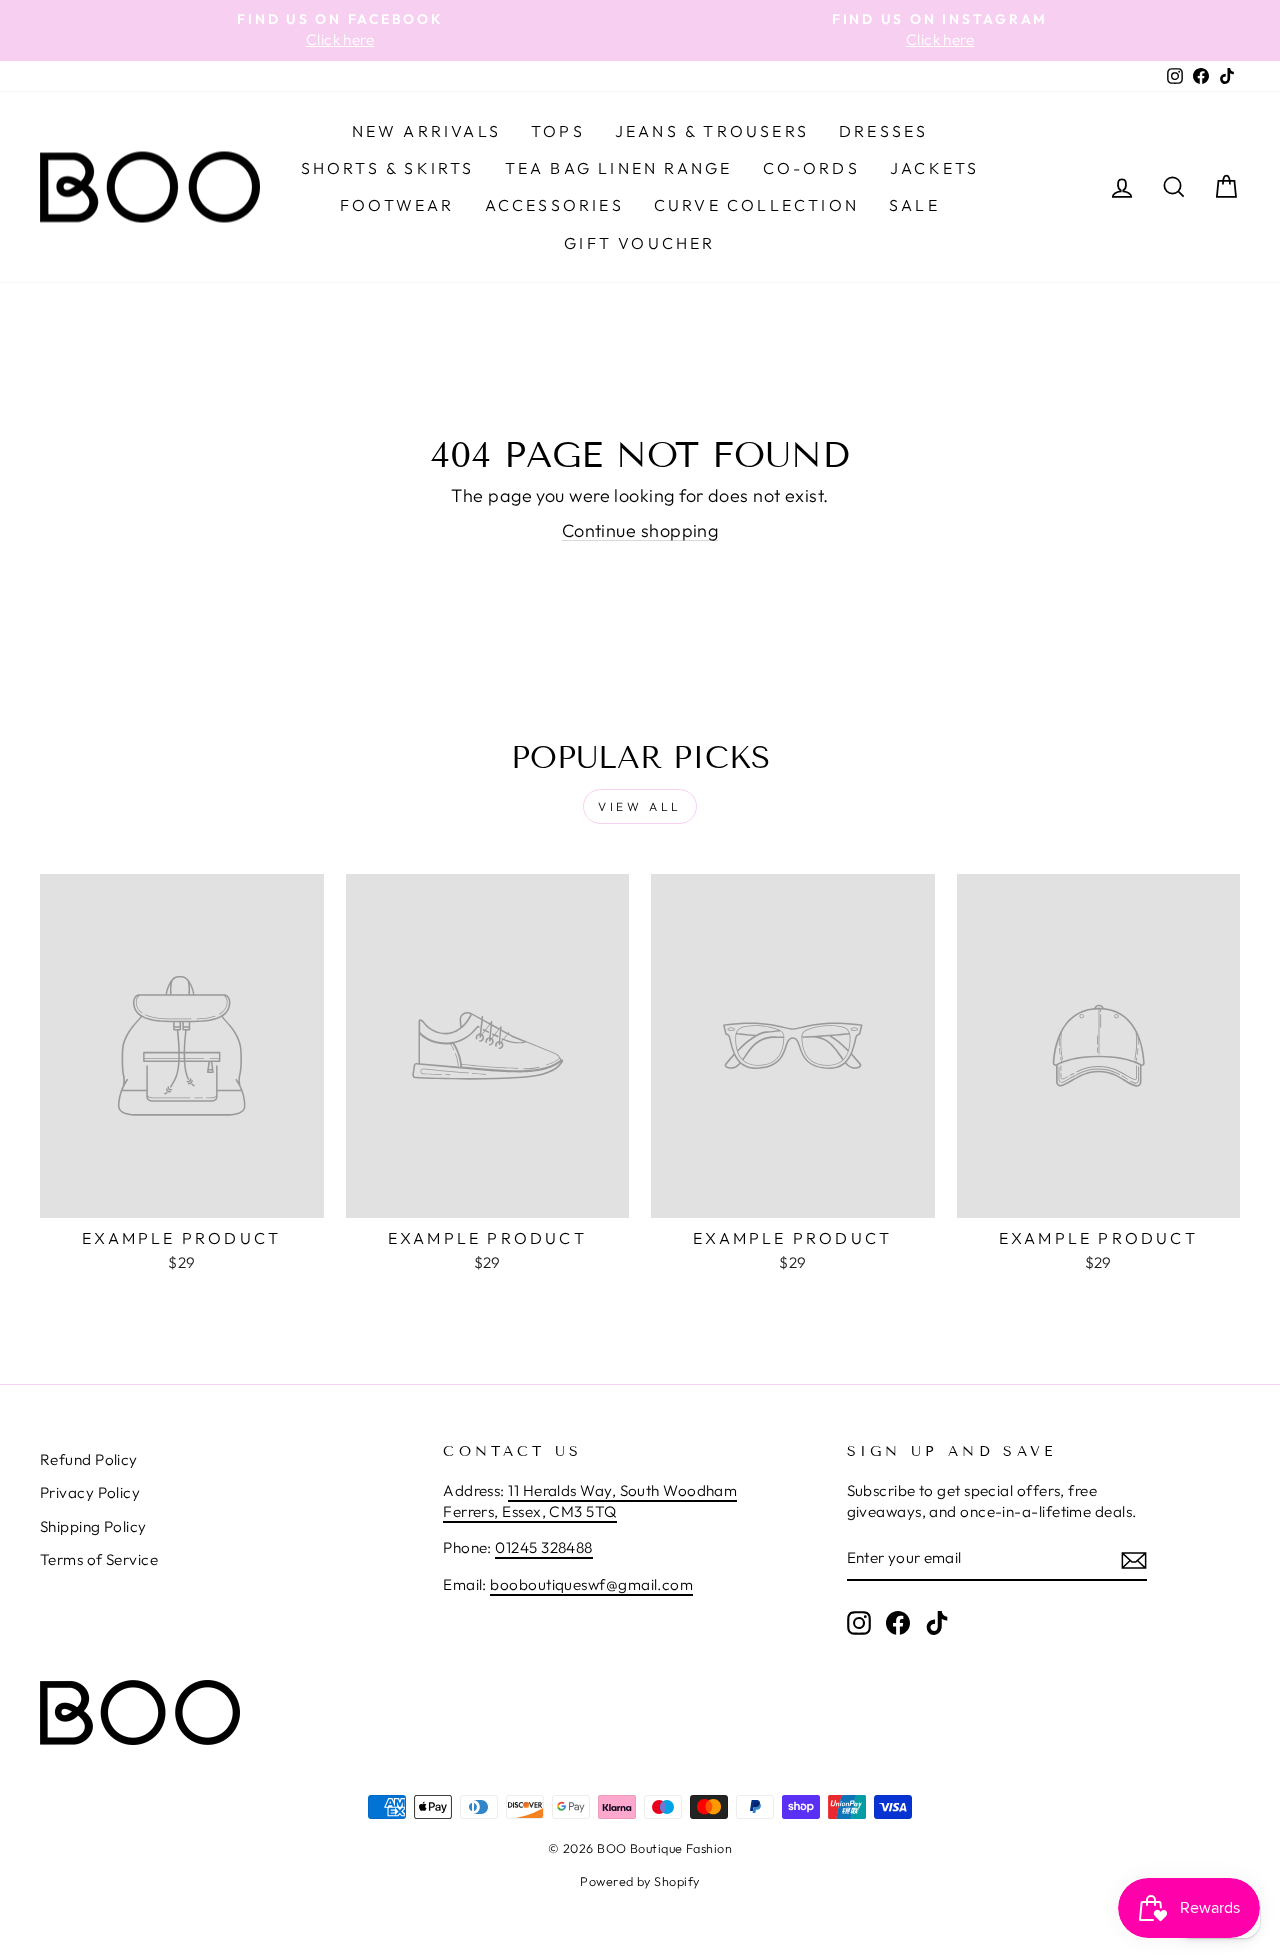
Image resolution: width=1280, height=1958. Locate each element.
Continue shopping (640, 530)
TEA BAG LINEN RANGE (619, 168)
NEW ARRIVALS (426, 131)
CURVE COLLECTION (756, 205)
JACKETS (934, 168)
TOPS (558, 131)
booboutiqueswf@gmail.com (591, 1584)
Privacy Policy (90, 1492)
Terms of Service (99, 1559)
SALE (914, 205)
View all (640, 806)
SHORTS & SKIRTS (388, 168)
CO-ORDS (811, 168)
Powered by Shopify (639, 1881)
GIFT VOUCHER (639, 243)
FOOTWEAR (397, 205)
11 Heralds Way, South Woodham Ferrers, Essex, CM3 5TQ (590, 1501)
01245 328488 (543, 1547)
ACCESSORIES (554, 205)
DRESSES (883, 131)
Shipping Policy (93, 1526)
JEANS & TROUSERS (712, 131)
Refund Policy (89, 1459)
